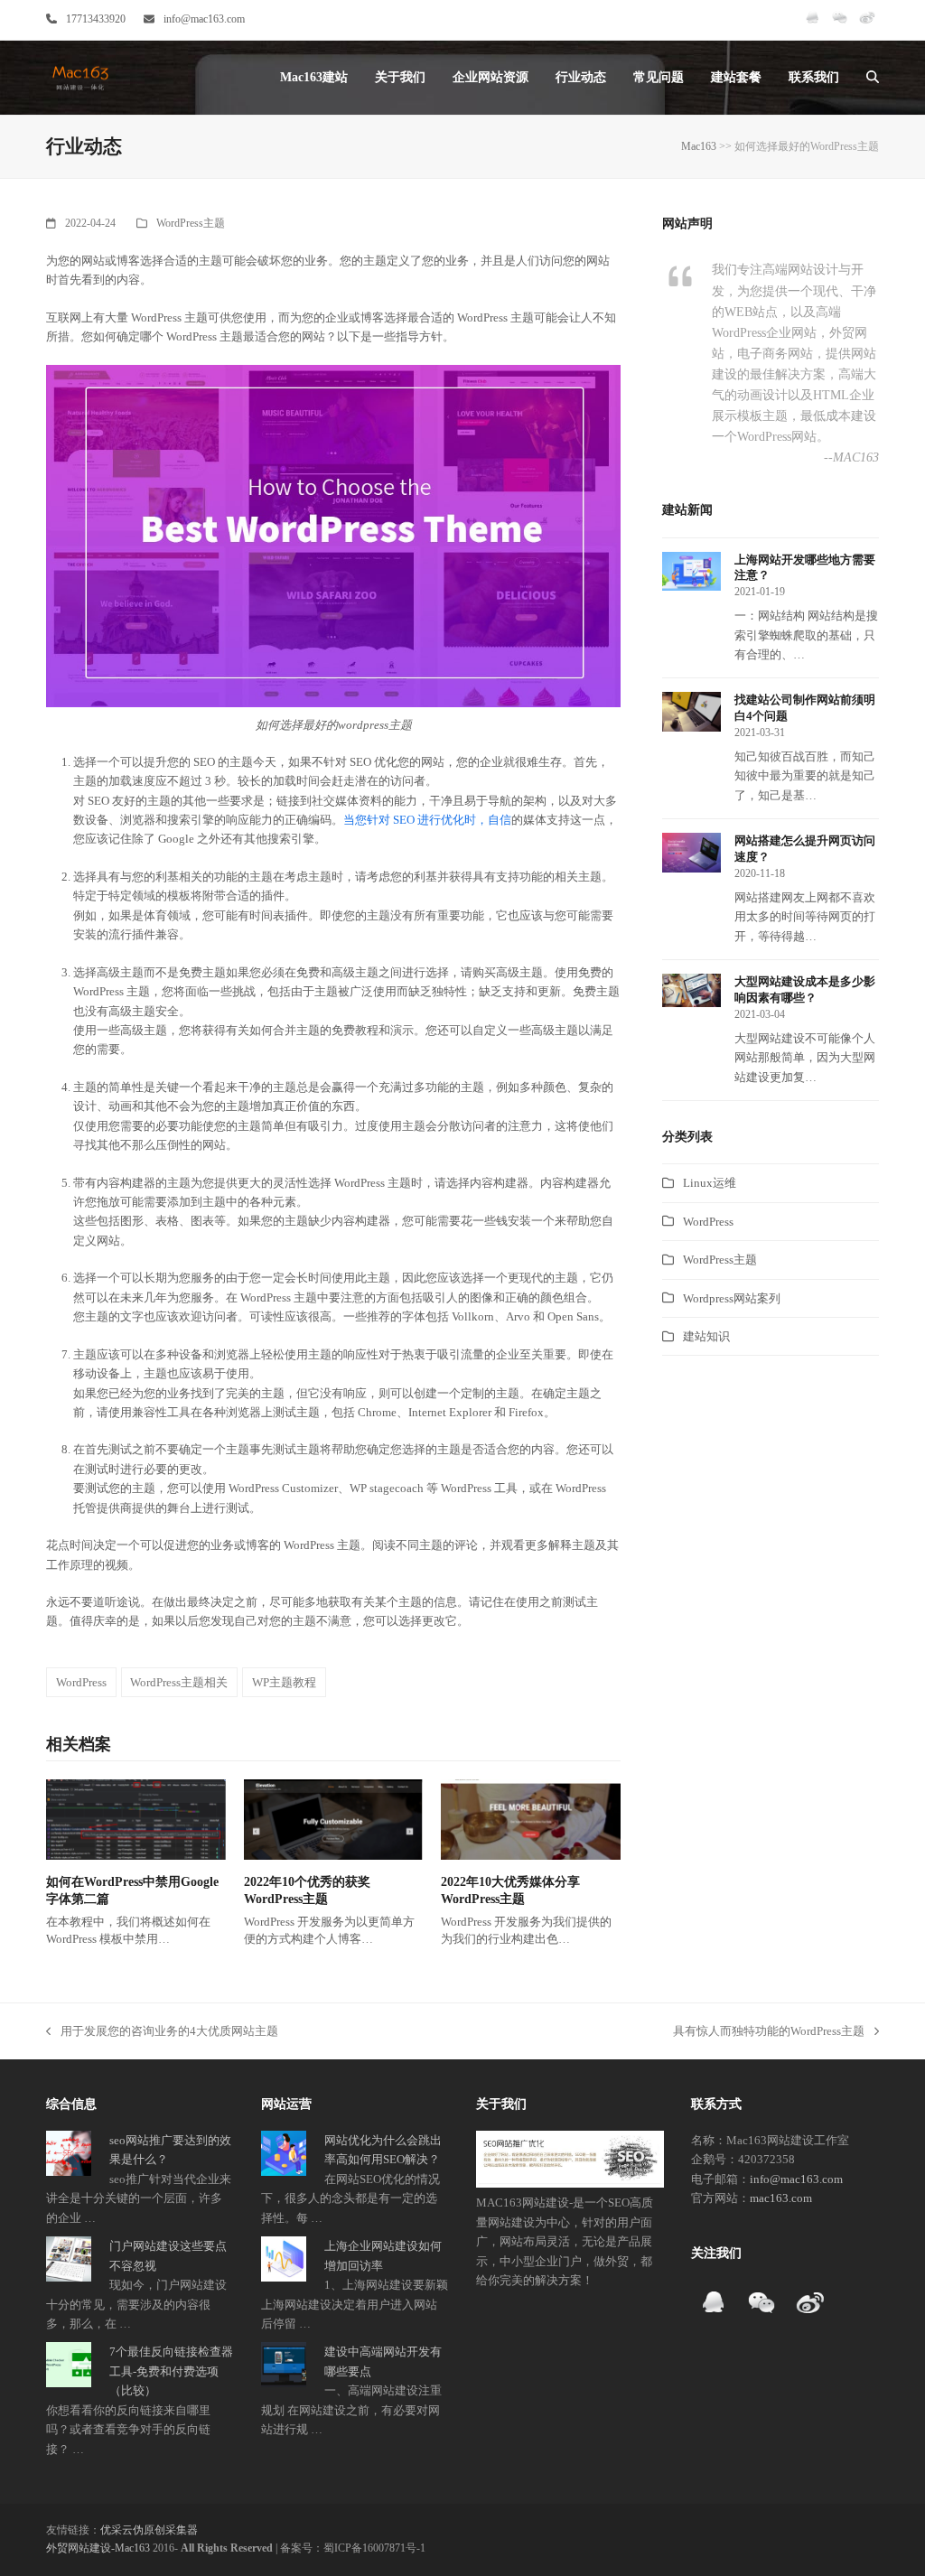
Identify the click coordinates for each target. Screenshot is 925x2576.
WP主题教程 (284, 1682)
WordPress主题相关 (179, 1682)
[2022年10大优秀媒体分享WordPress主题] (531, 1819)
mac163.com (781, 2198)
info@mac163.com (204, 19)
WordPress (81, 1682)
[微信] (840, 25)
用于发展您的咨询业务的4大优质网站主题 (162, 2032)
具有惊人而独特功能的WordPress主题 (769, 2032)
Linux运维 (710, 1183)
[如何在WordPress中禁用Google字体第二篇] (136, 1819)
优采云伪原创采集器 (149, 2530)
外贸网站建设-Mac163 (98, 2548)
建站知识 (706, 1336)
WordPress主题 (191, 223)
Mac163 (699, 146)
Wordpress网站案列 (732, 1298)
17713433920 (96, 19)
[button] (873, 78)
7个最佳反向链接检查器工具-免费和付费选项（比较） (171, 2371)
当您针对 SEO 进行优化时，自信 (427, 820)
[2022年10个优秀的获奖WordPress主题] (334, 1819)
